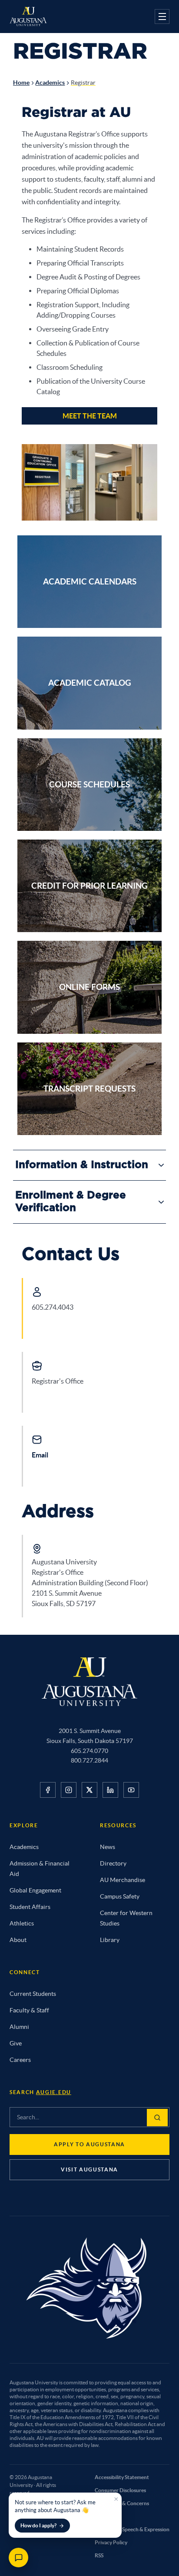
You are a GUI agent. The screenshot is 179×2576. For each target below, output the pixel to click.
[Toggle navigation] (162, 17)
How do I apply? (38, 2525)
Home (21, 83)
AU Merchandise (123, 1880)
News (108, 1847)
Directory (113, 1863)
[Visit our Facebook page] (48, 1790)
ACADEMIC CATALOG (90, 683)
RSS (99, 2555)
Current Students (33, 1994)
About (18, 1940)
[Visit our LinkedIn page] (110, 1790)
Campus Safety (120, 1896)
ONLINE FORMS (89, 987)
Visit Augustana (89, 2169)
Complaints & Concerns (122, 2503)
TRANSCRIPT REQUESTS (89, 1089)
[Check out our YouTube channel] (131, 1790)
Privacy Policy (111, 2542)
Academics (50, 83)
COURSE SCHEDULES (89, 784)
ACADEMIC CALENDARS (90, 581)
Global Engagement (35, 1890)
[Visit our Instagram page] (69, 1790)
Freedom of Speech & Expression (132, 2529)
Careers (20, 2060)
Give (16, 2043)
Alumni (19, 2027)
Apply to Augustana (89, 2144)
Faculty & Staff (29, 2010)
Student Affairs (30, 1907)
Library (110, 1940)
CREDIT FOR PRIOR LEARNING (89, 886)
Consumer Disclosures (120, 2490)
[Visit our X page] (89, 1790)
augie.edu (54, 2092)
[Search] (157, 2118)
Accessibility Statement (122, 2477)
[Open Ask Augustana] (18, 2558)
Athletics (22, 1923)
